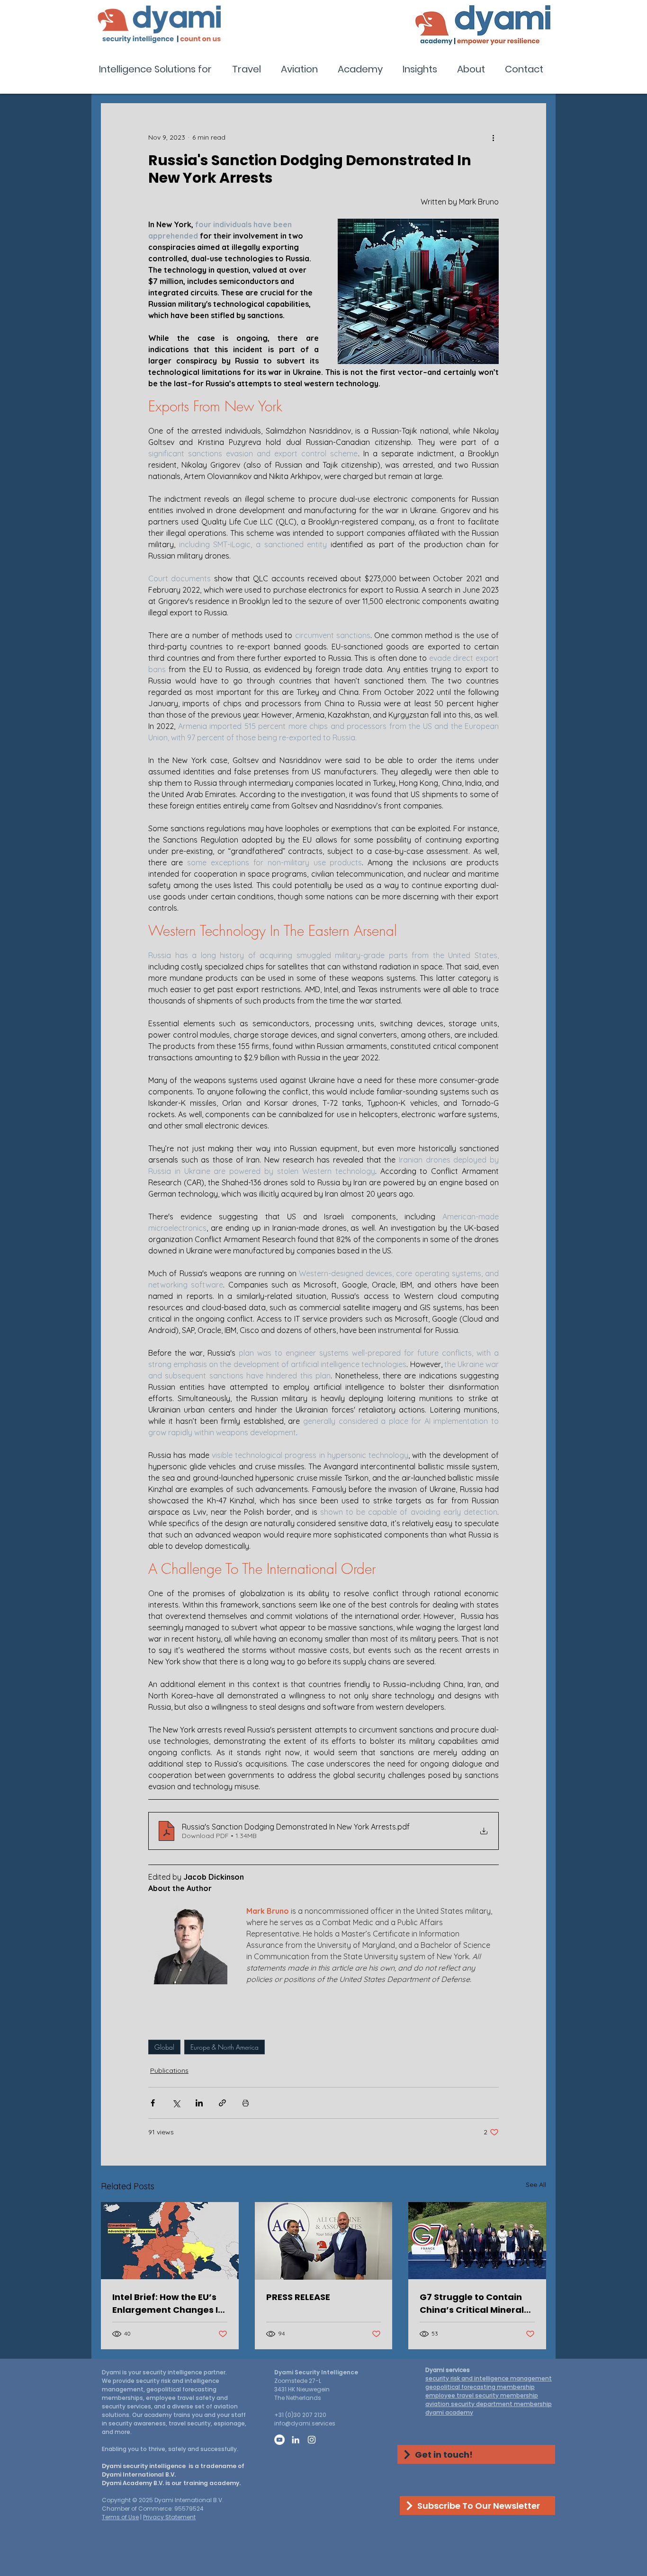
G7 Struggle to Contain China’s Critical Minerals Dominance (474, 2304)
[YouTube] (279, 2440)
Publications (169, 2070)
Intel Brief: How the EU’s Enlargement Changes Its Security (169, 2304)
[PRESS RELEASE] (324, 2241)
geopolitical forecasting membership (480, 2387)
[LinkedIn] (296, 2440)
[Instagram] (312, 2440)
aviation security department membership (489, 2404)
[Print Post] (246, 2103)
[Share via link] (222, 2103)
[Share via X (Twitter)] (176, 2103)
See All (536, 2185)
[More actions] (493, 137)
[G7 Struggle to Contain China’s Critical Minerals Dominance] (477, 2241)
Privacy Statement (169, 2517)
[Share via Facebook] (153, 2103)
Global (164, 2047)
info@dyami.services (305, 2423)
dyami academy (449, 2412)
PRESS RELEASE (298, 2297)
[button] (158, 69)
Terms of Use (120, 2517)
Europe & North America (225, 2047)
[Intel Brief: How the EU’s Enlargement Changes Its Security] (170, 2241)
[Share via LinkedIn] (199, 2103)
